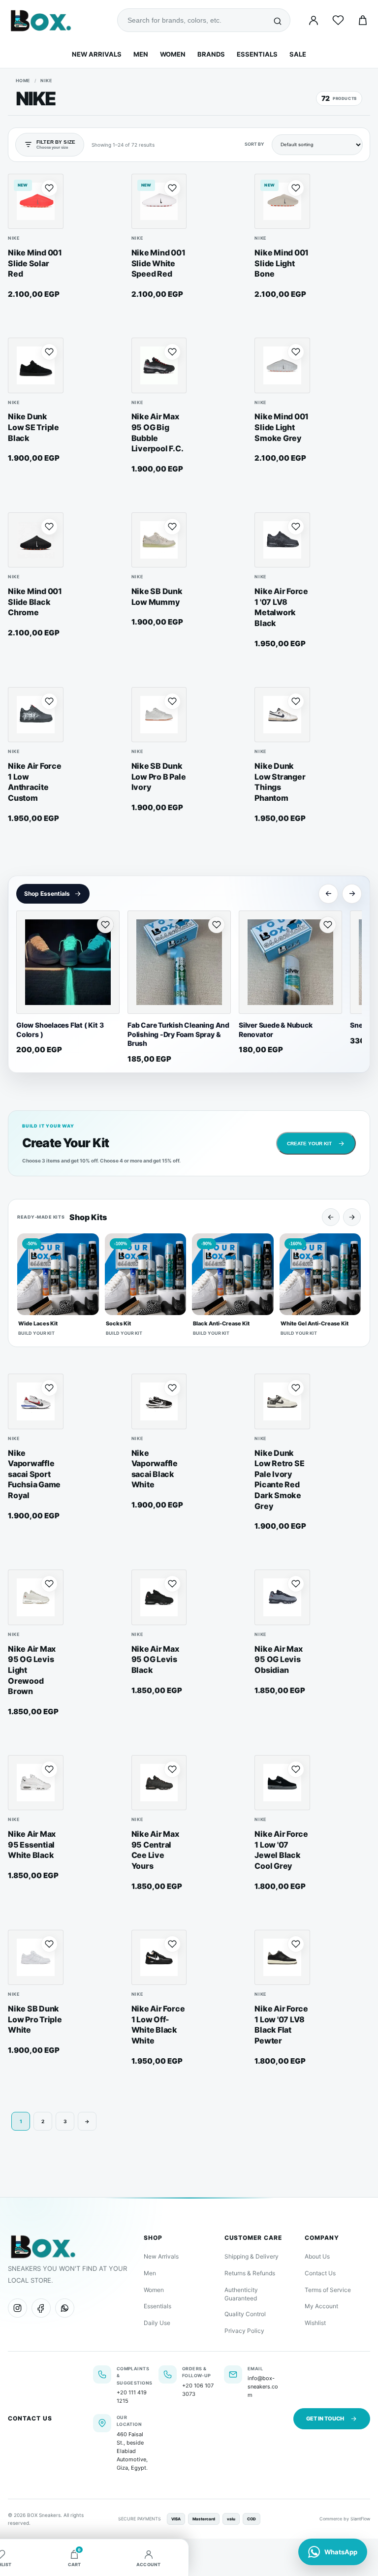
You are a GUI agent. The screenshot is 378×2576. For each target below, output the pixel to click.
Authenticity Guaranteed (241, 2294)
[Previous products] (328, 894)
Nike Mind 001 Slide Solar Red (35, 263)
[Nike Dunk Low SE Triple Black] (36, 365)
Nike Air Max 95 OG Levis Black (155, 1659)
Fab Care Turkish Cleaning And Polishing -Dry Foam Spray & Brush (178, 1034)
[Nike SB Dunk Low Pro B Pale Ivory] (159, 715)
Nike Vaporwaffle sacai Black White (155, 1469)
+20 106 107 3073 (198, 2390)
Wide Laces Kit (38, 1323)
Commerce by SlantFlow (345, 2519)
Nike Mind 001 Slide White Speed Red (158, 263)
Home (23, 80)
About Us (317, 2256)
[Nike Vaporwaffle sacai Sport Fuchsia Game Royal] (36, 1401)
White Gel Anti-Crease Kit (315, 1323)
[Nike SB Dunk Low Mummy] (159, 540)
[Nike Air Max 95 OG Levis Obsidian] (282, 1597)
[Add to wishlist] (49, 188)
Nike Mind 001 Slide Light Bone (282, 263)
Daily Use (157, 2323)
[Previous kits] (331, 1217)
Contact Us (320, 2273)
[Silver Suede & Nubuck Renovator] (290, 962)
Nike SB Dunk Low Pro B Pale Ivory (159, 776)
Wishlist (315, 2323)
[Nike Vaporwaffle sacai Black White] (159, 1401)
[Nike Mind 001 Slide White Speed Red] (159, 202)
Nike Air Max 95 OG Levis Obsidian (278, 1659)
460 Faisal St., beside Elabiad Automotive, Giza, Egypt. (132, 2451)
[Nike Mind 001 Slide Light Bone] (282, 202)
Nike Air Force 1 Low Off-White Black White (158, 2025)
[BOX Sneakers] (43, 2246)
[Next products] (352, 894)
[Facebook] (41, 2308)
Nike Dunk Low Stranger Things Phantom (280, 782)
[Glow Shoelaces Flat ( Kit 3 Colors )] (68, 962)
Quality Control (245, 2314)
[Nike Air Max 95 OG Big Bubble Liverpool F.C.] (159, 365)
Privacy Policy (244, 2331)
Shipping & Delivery (252, 2256)
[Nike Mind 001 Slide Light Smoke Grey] (282, 365)
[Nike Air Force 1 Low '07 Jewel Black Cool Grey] (282, 1783)
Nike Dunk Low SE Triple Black (33, 427)
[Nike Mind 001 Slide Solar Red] (36, 202)
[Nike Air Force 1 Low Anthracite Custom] (36, 715)
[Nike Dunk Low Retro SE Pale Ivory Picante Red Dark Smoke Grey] (282, 1401)
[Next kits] (352, 1217)
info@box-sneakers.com (263, 2387)
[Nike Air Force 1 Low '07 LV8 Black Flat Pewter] (282, 1958)
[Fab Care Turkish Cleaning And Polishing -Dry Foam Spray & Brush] (179, 962)
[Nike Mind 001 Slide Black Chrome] (36, 540)
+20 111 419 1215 (132, 2397)
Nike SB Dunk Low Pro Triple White (35, 2019)
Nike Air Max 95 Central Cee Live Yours (155, 1850)
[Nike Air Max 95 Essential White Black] (36, 1783)
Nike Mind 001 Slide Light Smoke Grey (282, 427)
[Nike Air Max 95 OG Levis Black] (159, 1597)
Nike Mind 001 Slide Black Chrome (35, 602)
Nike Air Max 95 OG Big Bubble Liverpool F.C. (157, 432)
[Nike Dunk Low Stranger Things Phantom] (282, 715)
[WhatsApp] (65, 2308)
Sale (298, 54)
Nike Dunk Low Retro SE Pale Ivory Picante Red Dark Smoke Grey (279, 1479)
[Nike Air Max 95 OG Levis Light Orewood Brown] (36, 1597)
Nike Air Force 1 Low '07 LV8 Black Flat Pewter (281, 2025)
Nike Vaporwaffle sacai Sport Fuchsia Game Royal (34, 1474)
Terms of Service (328, 2290)
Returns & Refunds (250, 2273)
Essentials (257, 54)
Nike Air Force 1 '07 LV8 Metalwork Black (281, 607)
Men (141, 54)
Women (173, 54)
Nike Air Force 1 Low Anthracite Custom (35, 782)
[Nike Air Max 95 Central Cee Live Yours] (159, 1783)
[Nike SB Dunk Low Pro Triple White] (36, 1958)
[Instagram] (17, 2308)
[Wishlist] (338, 20)
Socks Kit (118, 1323)
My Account (321, 2306)
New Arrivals (97, 54)
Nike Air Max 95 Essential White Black (32, 1844)
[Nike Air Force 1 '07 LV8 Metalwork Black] (282, 540)
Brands (211, 54)
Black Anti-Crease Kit (221, 1323)
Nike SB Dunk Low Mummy (157, 597)
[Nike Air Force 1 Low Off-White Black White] (159, 1958)
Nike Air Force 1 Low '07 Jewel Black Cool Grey (281, 1850)
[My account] (314, 20)
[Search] (278, 20)
